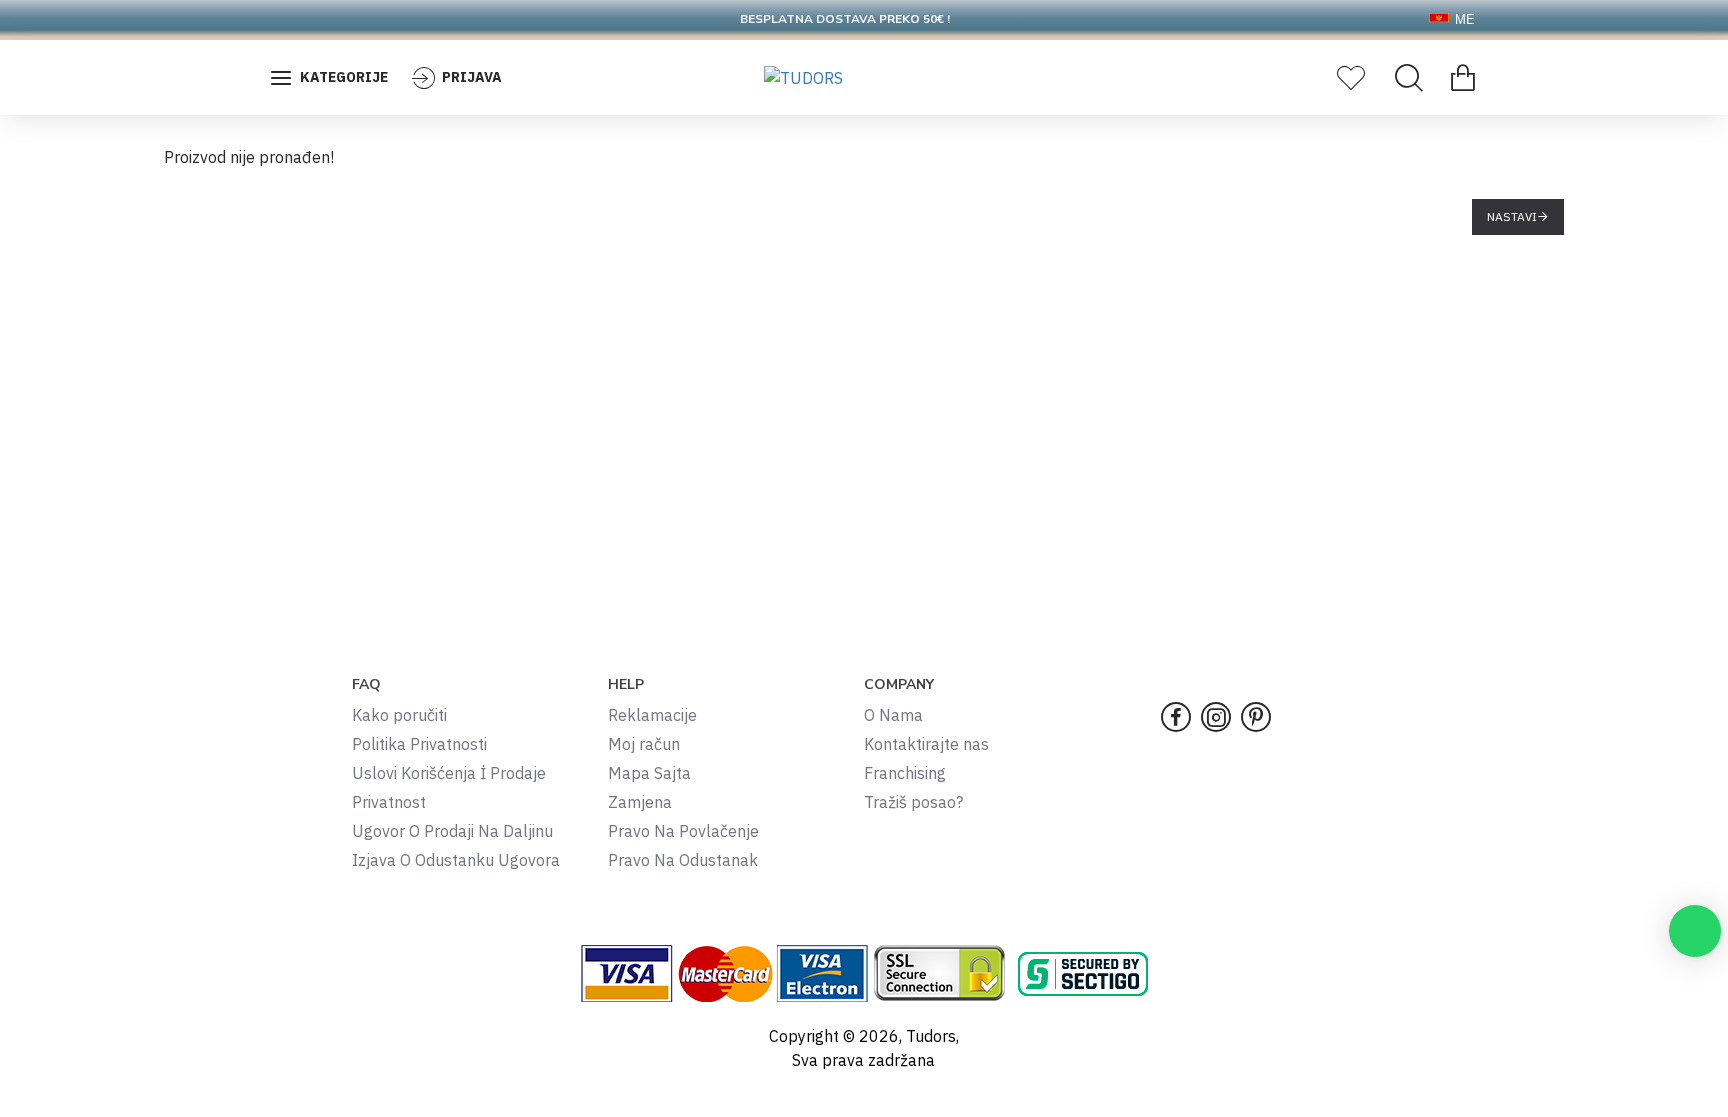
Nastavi (1512, 216)
